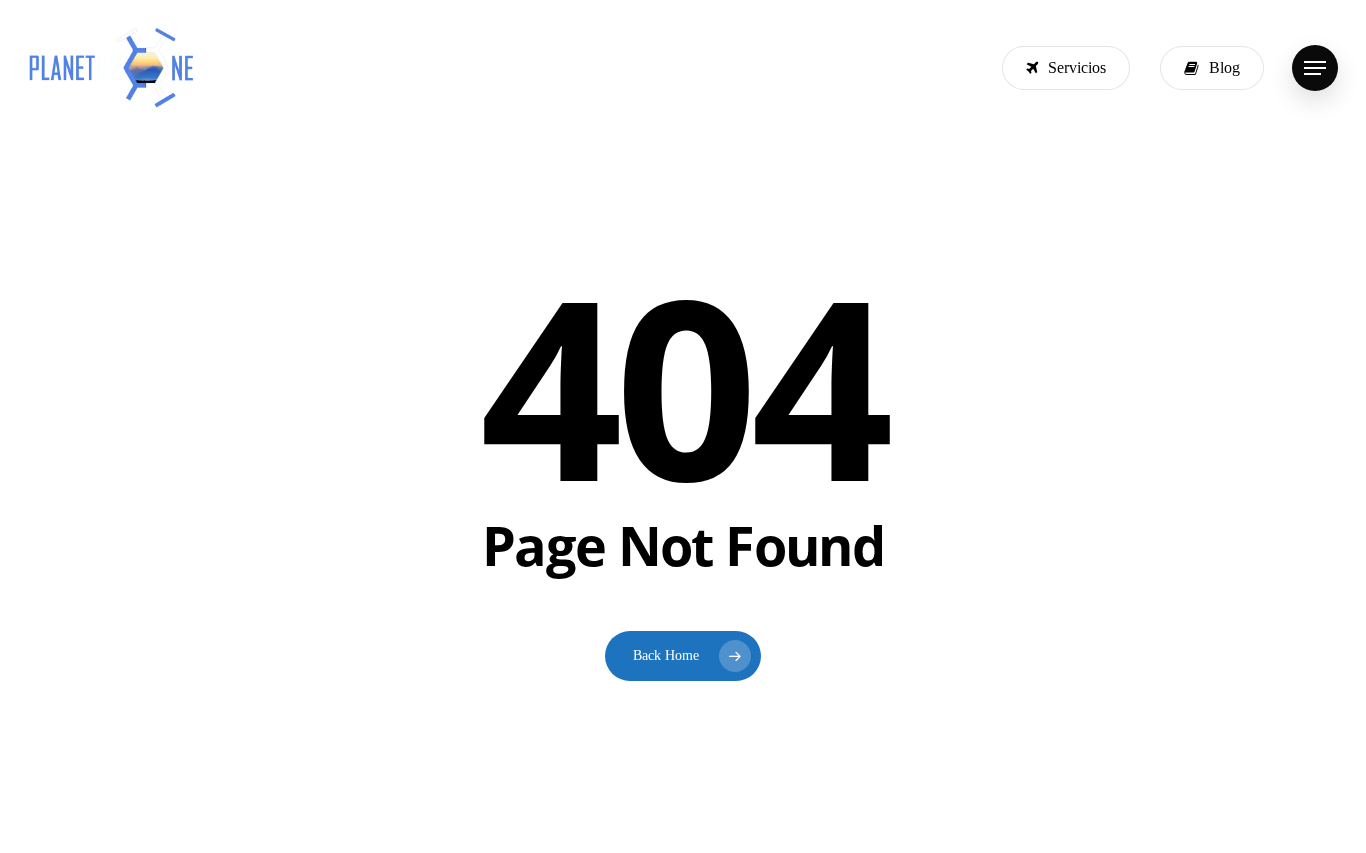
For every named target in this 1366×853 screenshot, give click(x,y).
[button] (1315, 68)
